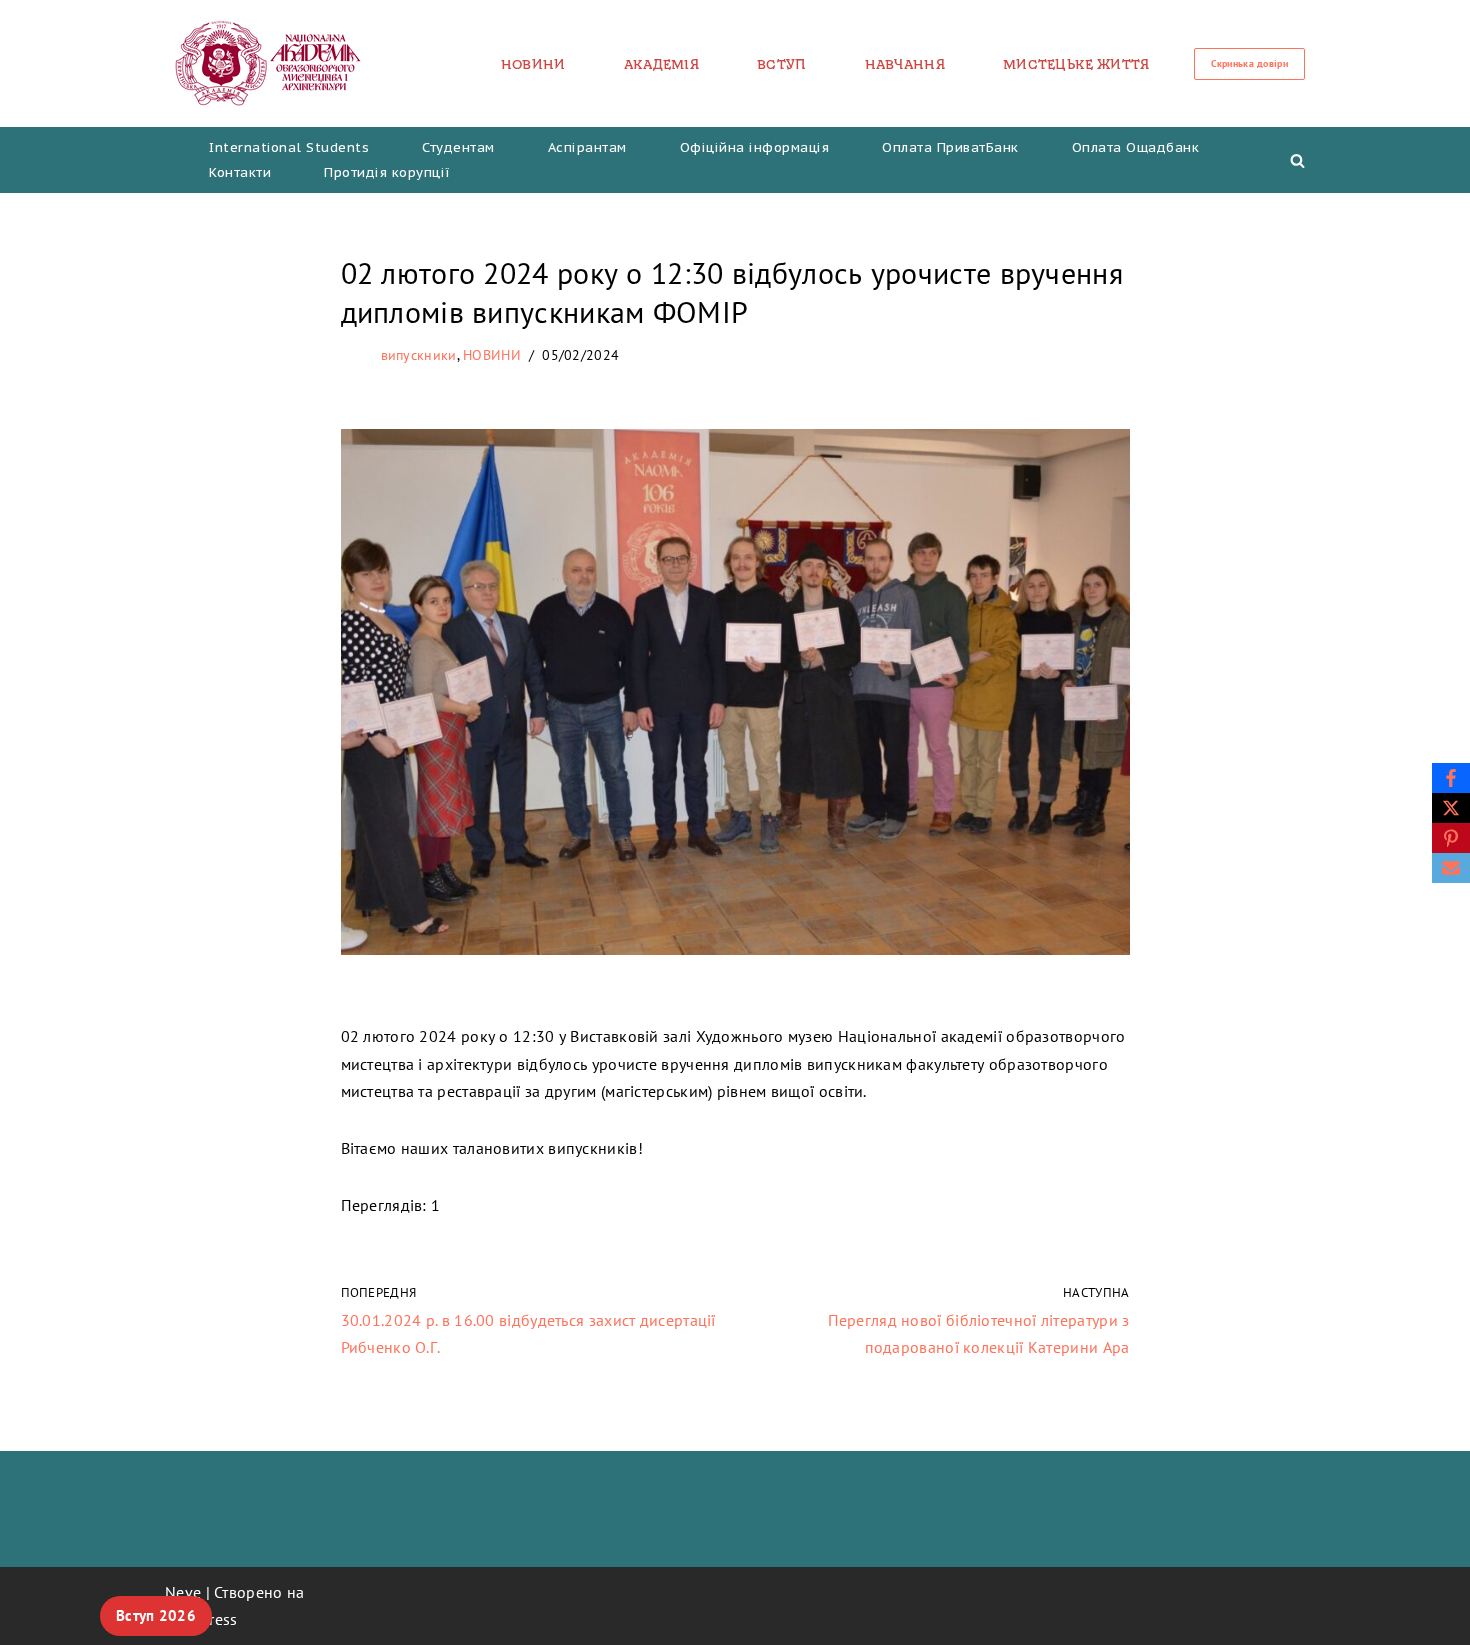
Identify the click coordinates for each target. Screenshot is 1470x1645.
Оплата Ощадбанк (1136, 147)
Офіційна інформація (755, 147)
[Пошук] (1297, 160)
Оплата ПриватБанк (950, 147)
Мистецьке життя (1076, 64)
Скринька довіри (1250, 63)
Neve (183, 1592)
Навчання (905, 64)
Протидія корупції (387, 172)
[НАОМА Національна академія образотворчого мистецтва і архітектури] (269, 63)
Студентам (458, 147)
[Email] (1451, 868)
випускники (419, 355)
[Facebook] (1451, 778)
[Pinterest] (1451, 838)
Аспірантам (587, 147)
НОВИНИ (533, 64)
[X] (1451, 808)
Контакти (240, 172)
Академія (661, 64)
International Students (289, 147)
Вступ (782, 64)
